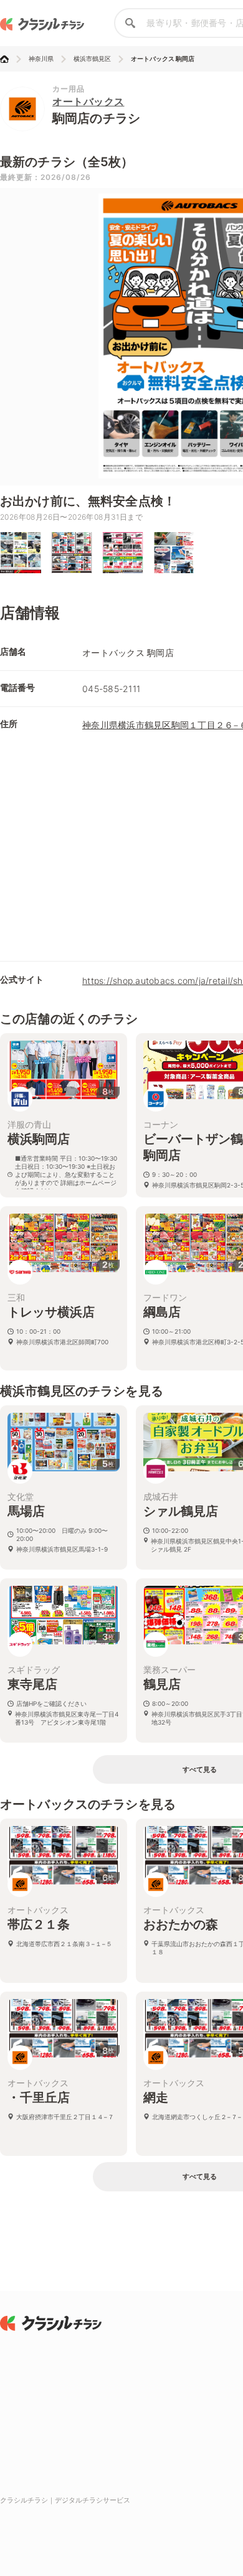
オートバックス (88, 101)
